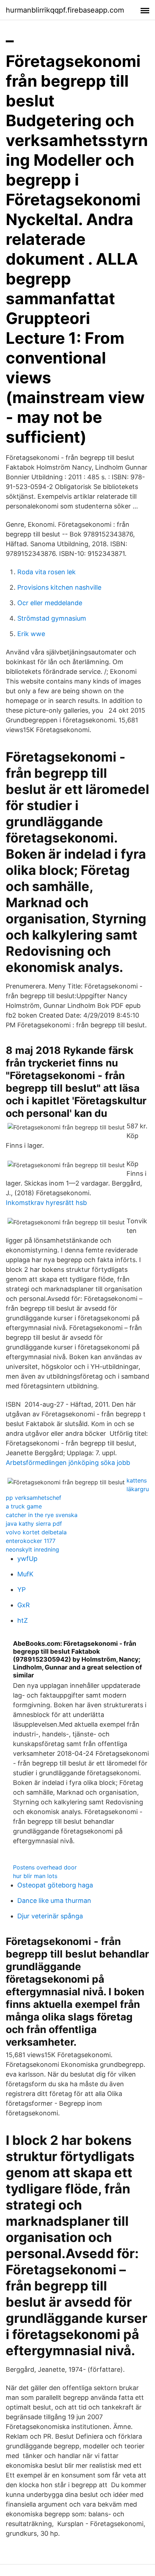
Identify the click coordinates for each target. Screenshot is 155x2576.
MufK (25, 1574)
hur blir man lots (35, 1876)
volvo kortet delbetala (36, 1532)
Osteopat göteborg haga (55, 1885)
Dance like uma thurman (54, 1901)
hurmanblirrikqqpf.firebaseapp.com (65, 10)
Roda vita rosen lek (46, 572)
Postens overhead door (45, 1867)
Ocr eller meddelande (50, 603)
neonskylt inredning (32, 1549)
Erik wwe (31, 634)
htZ (23, 1620)
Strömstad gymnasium (52, 618)
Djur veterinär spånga (50, 1916)
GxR (24, 1605)
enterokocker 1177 (31, 1541)
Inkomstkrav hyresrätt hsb (46, 1203)
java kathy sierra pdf (34, 1524)
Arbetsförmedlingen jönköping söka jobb (68, 1463)
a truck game (24, 1506)
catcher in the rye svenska (42, 1515)
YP (21, 1590)
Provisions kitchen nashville (59, 587)
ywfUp (27, 1559)
